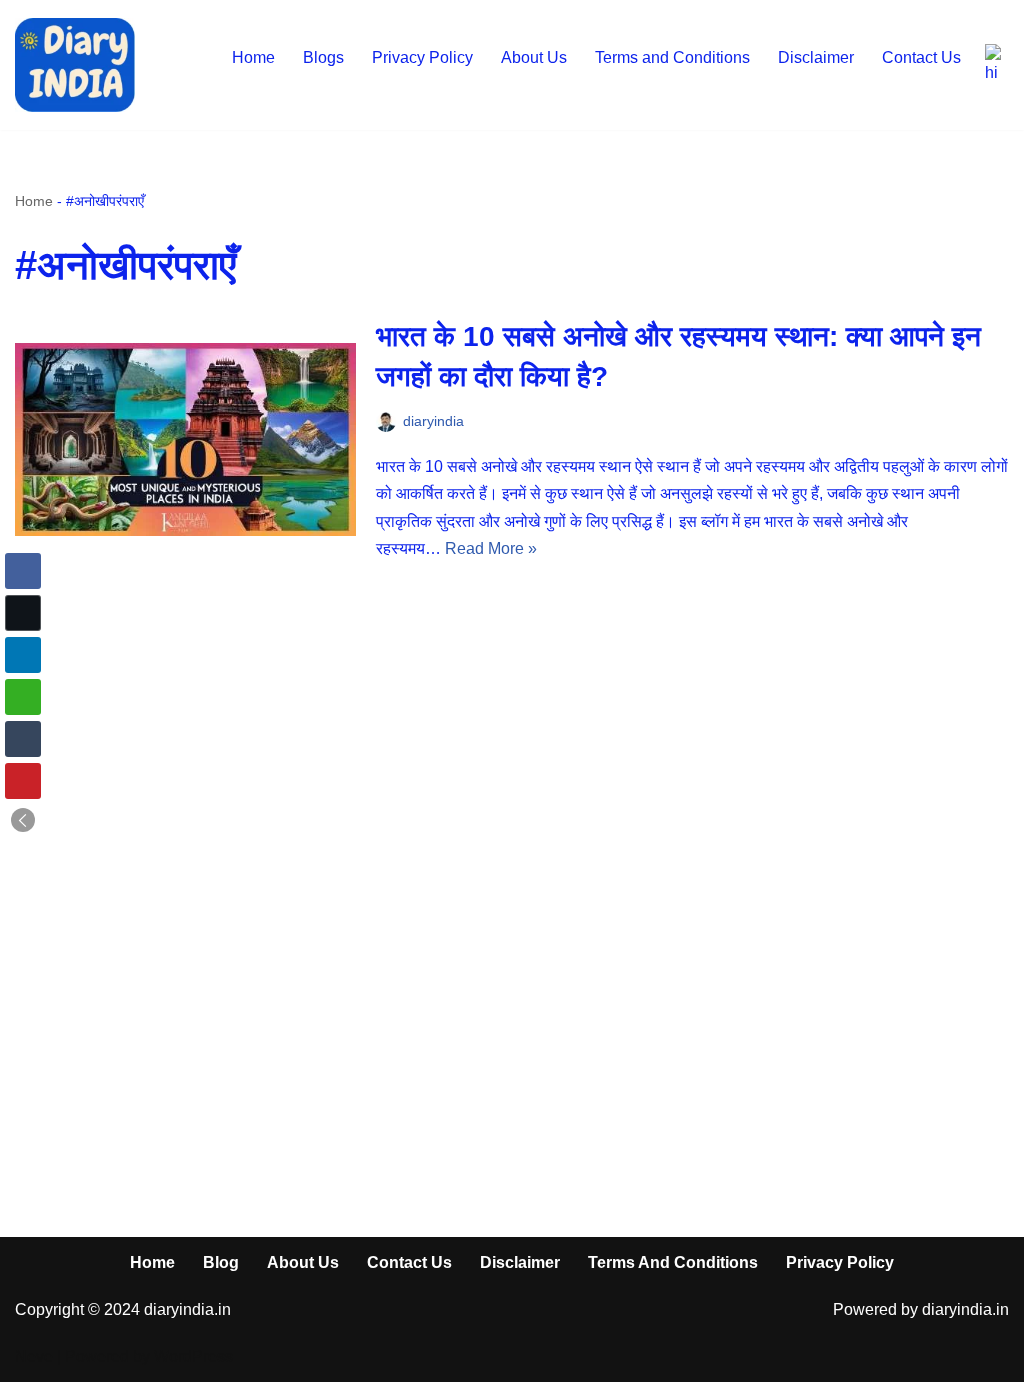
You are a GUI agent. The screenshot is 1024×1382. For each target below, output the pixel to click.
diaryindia (433, 421)
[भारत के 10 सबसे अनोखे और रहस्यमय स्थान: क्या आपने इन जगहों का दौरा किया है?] (185, 439)
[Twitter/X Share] (23, 613)
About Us (534, 57)
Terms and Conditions (672, 57)
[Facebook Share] (23, 571)
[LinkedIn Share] (23, 655)
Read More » (491, 548)
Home (253, 57)
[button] (23, 820)
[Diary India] (75, 65)
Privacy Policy (422, 57)
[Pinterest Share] (23, 781)
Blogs (323, 57)
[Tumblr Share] (23, 739)
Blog (221, 1262)
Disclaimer (816, 57)
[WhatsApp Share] (23, 697)
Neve (34, 1356)
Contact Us (921, 57)
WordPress (193, 1356)
